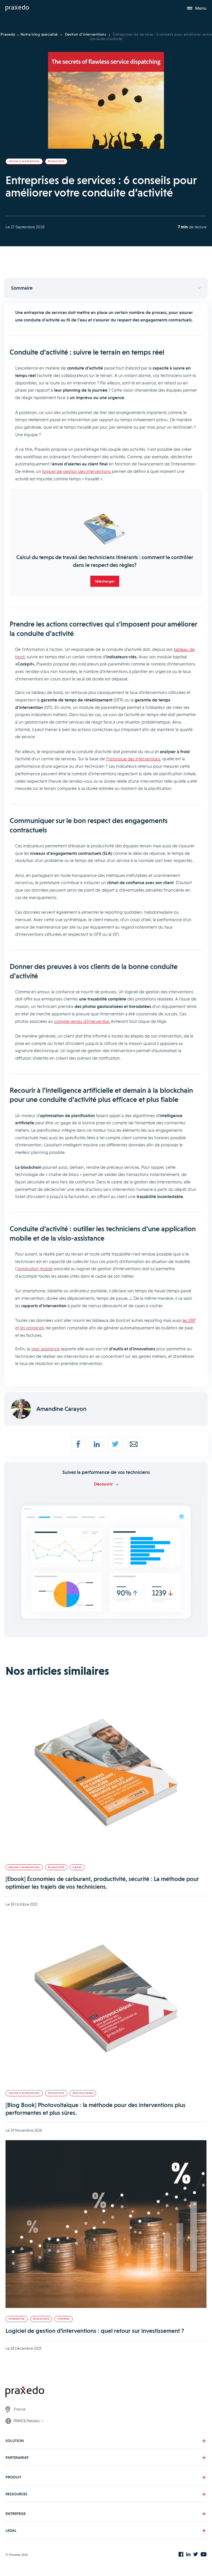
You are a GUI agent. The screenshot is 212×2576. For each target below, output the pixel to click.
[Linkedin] (97, 1444)
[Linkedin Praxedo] (188, 2555)
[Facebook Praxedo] (181, 2555)
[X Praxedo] (196, 2555)
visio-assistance (45, 1349)
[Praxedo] (17, 8)
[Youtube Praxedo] (204, 2555)
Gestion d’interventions (86, 34)
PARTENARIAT (17, 2457)
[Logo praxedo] (106, 2392)
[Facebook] (78, 1444)
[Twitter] (115, 1444)
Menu (201, 8)
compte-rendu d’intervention (82, 1021)
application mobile (35, 1269)
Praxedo (8, 34)
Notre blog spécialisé (39, 34)
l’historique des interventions (133, 759)
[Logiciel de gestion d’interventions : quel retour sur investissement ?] (106, 2225)
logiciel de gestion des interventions (76, 471)
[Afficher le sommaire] (106, 288)
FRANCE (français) (26, 2421)
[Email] (134, 1444)
